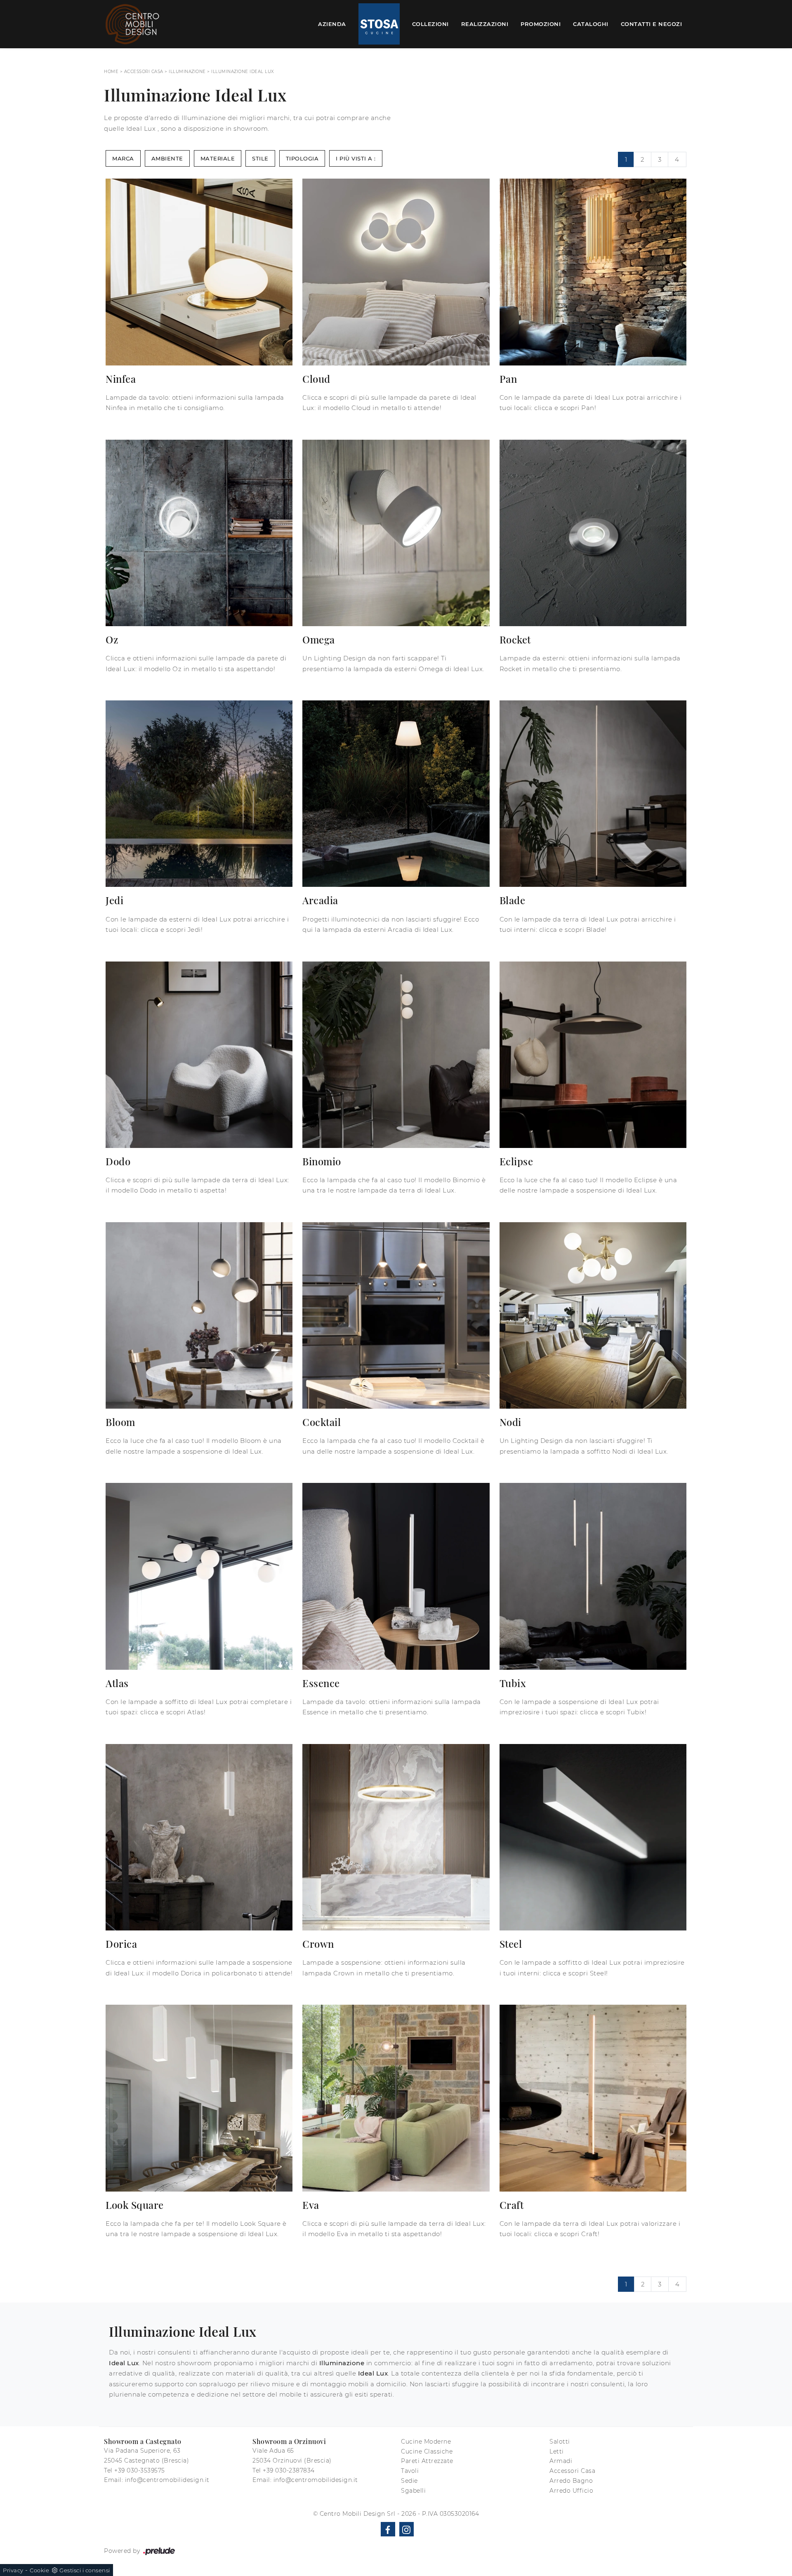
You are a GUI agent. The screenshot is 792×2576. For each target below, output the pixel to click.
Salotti (560, 2442)
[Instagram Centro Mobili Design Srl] (407, 2529)
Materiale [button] (218, 158)
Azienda (332, 24)
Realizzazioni (485, 24)
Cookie (39, 2570)
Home (111, 72)
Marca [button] (123, 158)
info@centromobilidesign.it (167, 2480)
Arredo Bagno (571, 2481)
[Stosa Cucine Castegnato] (379, 24)
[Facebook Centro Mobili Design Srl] (388, 2529)
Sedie (409, 2481)
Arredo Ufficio (571, 2491)
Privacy (13, 2570)
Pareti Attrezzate (427, 2461)
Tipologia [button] (302, 158)
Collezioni (430, 24)
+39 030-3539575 (140, 2470)
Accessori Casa (144, 72)
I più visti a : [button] (356, 158)
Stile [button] (260, 158)
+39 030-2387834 (289, 2470)
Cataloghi (591, 24)
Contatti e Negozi (652, 24)
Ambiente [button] (167, 158)
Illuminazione (187, 72)
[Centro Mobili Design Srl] (133, 24)
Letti (557, 2451)
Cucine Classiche (427, 2451)
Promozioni (541, 24)
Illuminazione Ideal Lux (243, 72)
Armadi (561, 2461)
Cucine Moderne (426, 2442)
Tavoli (410, 2471)
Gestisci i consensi (85, 2570)
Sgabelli (413, 2491)
